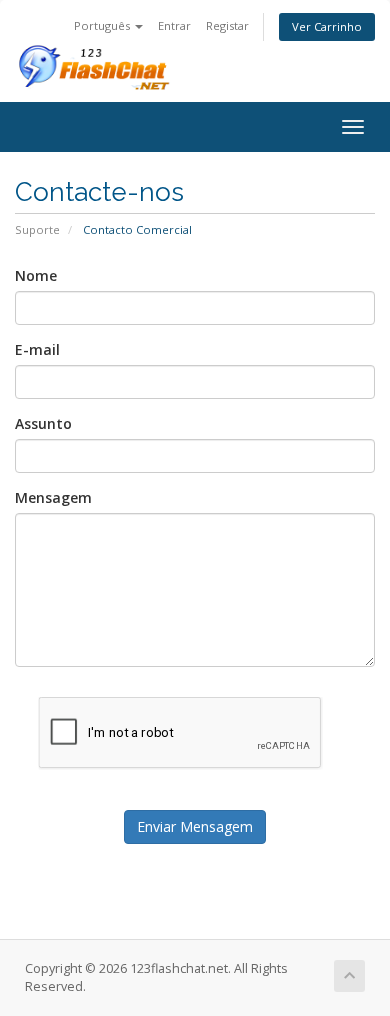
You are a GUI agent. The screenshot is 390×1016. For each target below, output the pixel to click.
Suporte (37, 229)
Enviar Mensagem (195, 826)
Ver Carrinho (327, 26)
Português (103, 25)
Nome (36, 275)
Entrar (174, 25)
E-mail (37, 349)
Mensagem (53, 497)
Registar (227, 25)
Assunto (43, 423)
